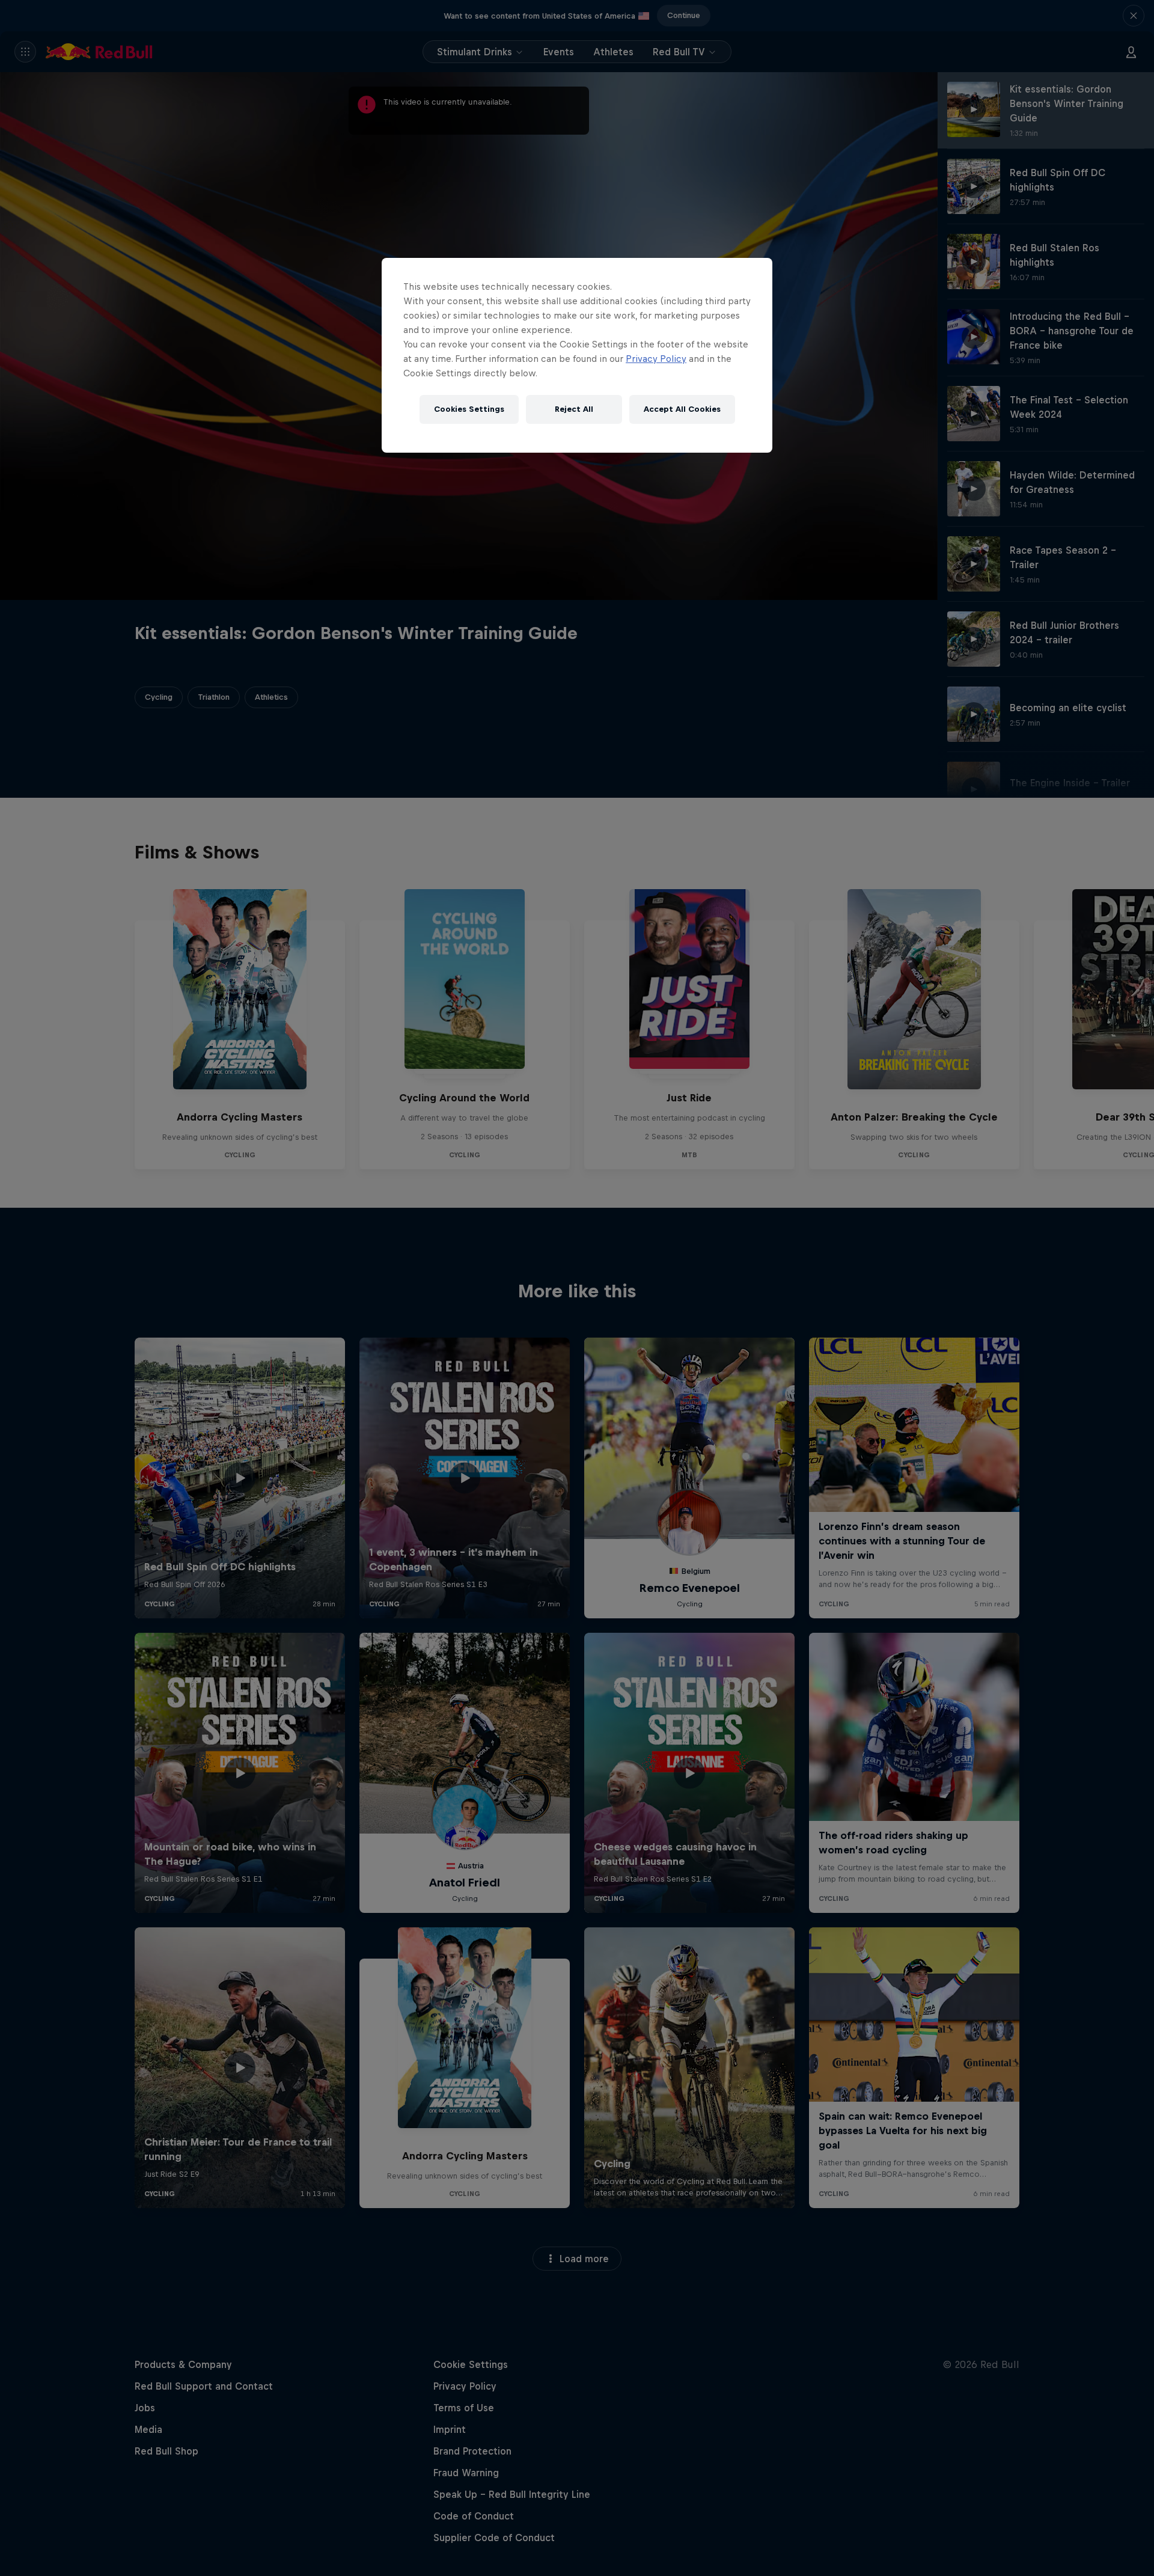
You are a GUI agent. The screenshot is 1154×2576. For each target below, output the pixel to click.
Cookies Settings (469, 409)
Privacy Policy (656, 359)
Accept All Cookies (682, 409)
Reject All (574, 409)
